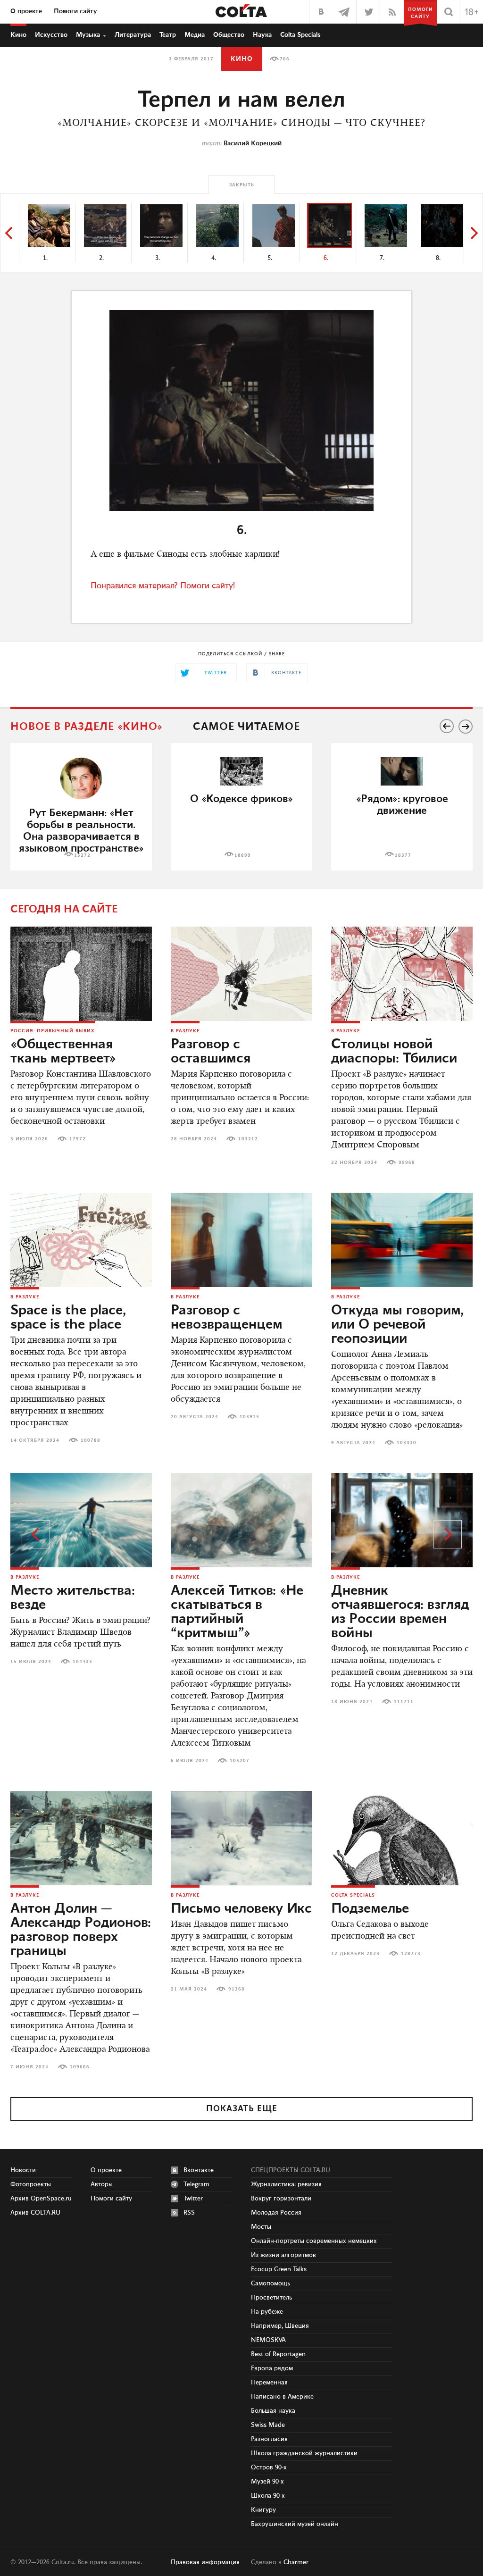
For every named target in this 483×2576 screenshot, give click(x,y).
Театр (168, 35)
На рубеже (267, 2312)
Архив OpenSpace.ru (41, 2199)
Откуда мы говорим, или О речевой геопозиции (397, 1325)
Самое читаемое (246, 727)
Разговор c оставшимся (211, 1052)
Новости (23, 2170)
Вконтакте (199, 2170)
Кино (18, 35)
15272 (82, 855)
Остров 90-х (269, 2467)
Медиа (195, 35)
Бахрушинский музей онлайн (295, 2524)
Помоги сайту (75, 11)
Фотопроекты (31, 2184)
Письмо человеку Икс (241, 1909)
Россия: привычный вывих (53, 1031)
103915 (250, 1417)
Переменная (269, 2383)
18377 (403, 855)
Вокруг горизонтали (281, 2199)
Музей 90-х (267, 2482)
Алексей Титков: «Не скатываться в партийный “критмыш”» (237, 1612)
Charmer (296, 2562)
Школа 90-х (268, 2496)
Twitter (193, 2199)
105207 (240, 1761)
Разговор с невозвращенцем (227, 1318)
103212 (248, 1139)
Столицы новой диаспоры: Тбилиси (394, 1052)
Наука (262, 35)
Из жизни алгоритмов (283, 2255)
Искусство (51, 35)
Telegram (196, 2184)
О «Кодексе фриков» (241, 799)
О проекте (26, 11)
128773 (411, 1954)
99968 (407, 1163)
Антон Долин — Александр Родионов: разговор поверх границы (81, 1930)
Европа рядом (272, 2368)
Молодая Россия (276, 2213)
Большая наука (273, 2411)
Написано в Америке (282, 2397)
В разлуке (185, 1031)
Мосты (261, 2227)
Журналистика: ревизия (286, 2184)
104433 (83, 1662)
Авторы (102, 2184)
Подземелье (370, 1909)
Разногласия (269, 2439)
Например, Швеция (280, 2326)
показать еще (242, 2109)
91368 (237, 1989)
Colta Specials (300, 35)
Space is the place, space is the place (68, 1318)
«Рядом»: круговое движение (402, 805)
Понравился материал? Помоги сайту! (163, 586)
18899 (243, 855)
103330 (407, 1443)
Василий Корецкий (253, 143)
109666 (80, 2067)
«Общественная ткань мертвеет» (63, 1052)
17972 (78, 1139)
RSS (189, 2213)
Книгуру (263, 2510)
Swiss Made (268, 2425)
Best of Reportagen (278, 2354)
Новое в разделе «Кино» (87, 727)
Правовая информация (205, 2562)
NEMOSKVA (268, 2340)
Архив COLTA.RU (35, 2213)
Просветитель (271, 2298)
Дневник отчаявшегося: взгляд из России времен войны (400, 1612)
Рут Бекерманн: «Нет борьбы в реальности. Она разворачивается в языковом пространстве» (81, 831)
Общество (229, 35)
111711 (404, 1702)
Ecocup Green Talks (279, 2269)
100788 (91, 1440)
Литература (133, 35)
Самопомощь (271, 2283)
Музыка (88, 35)
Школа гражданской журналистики (304, 2453)
